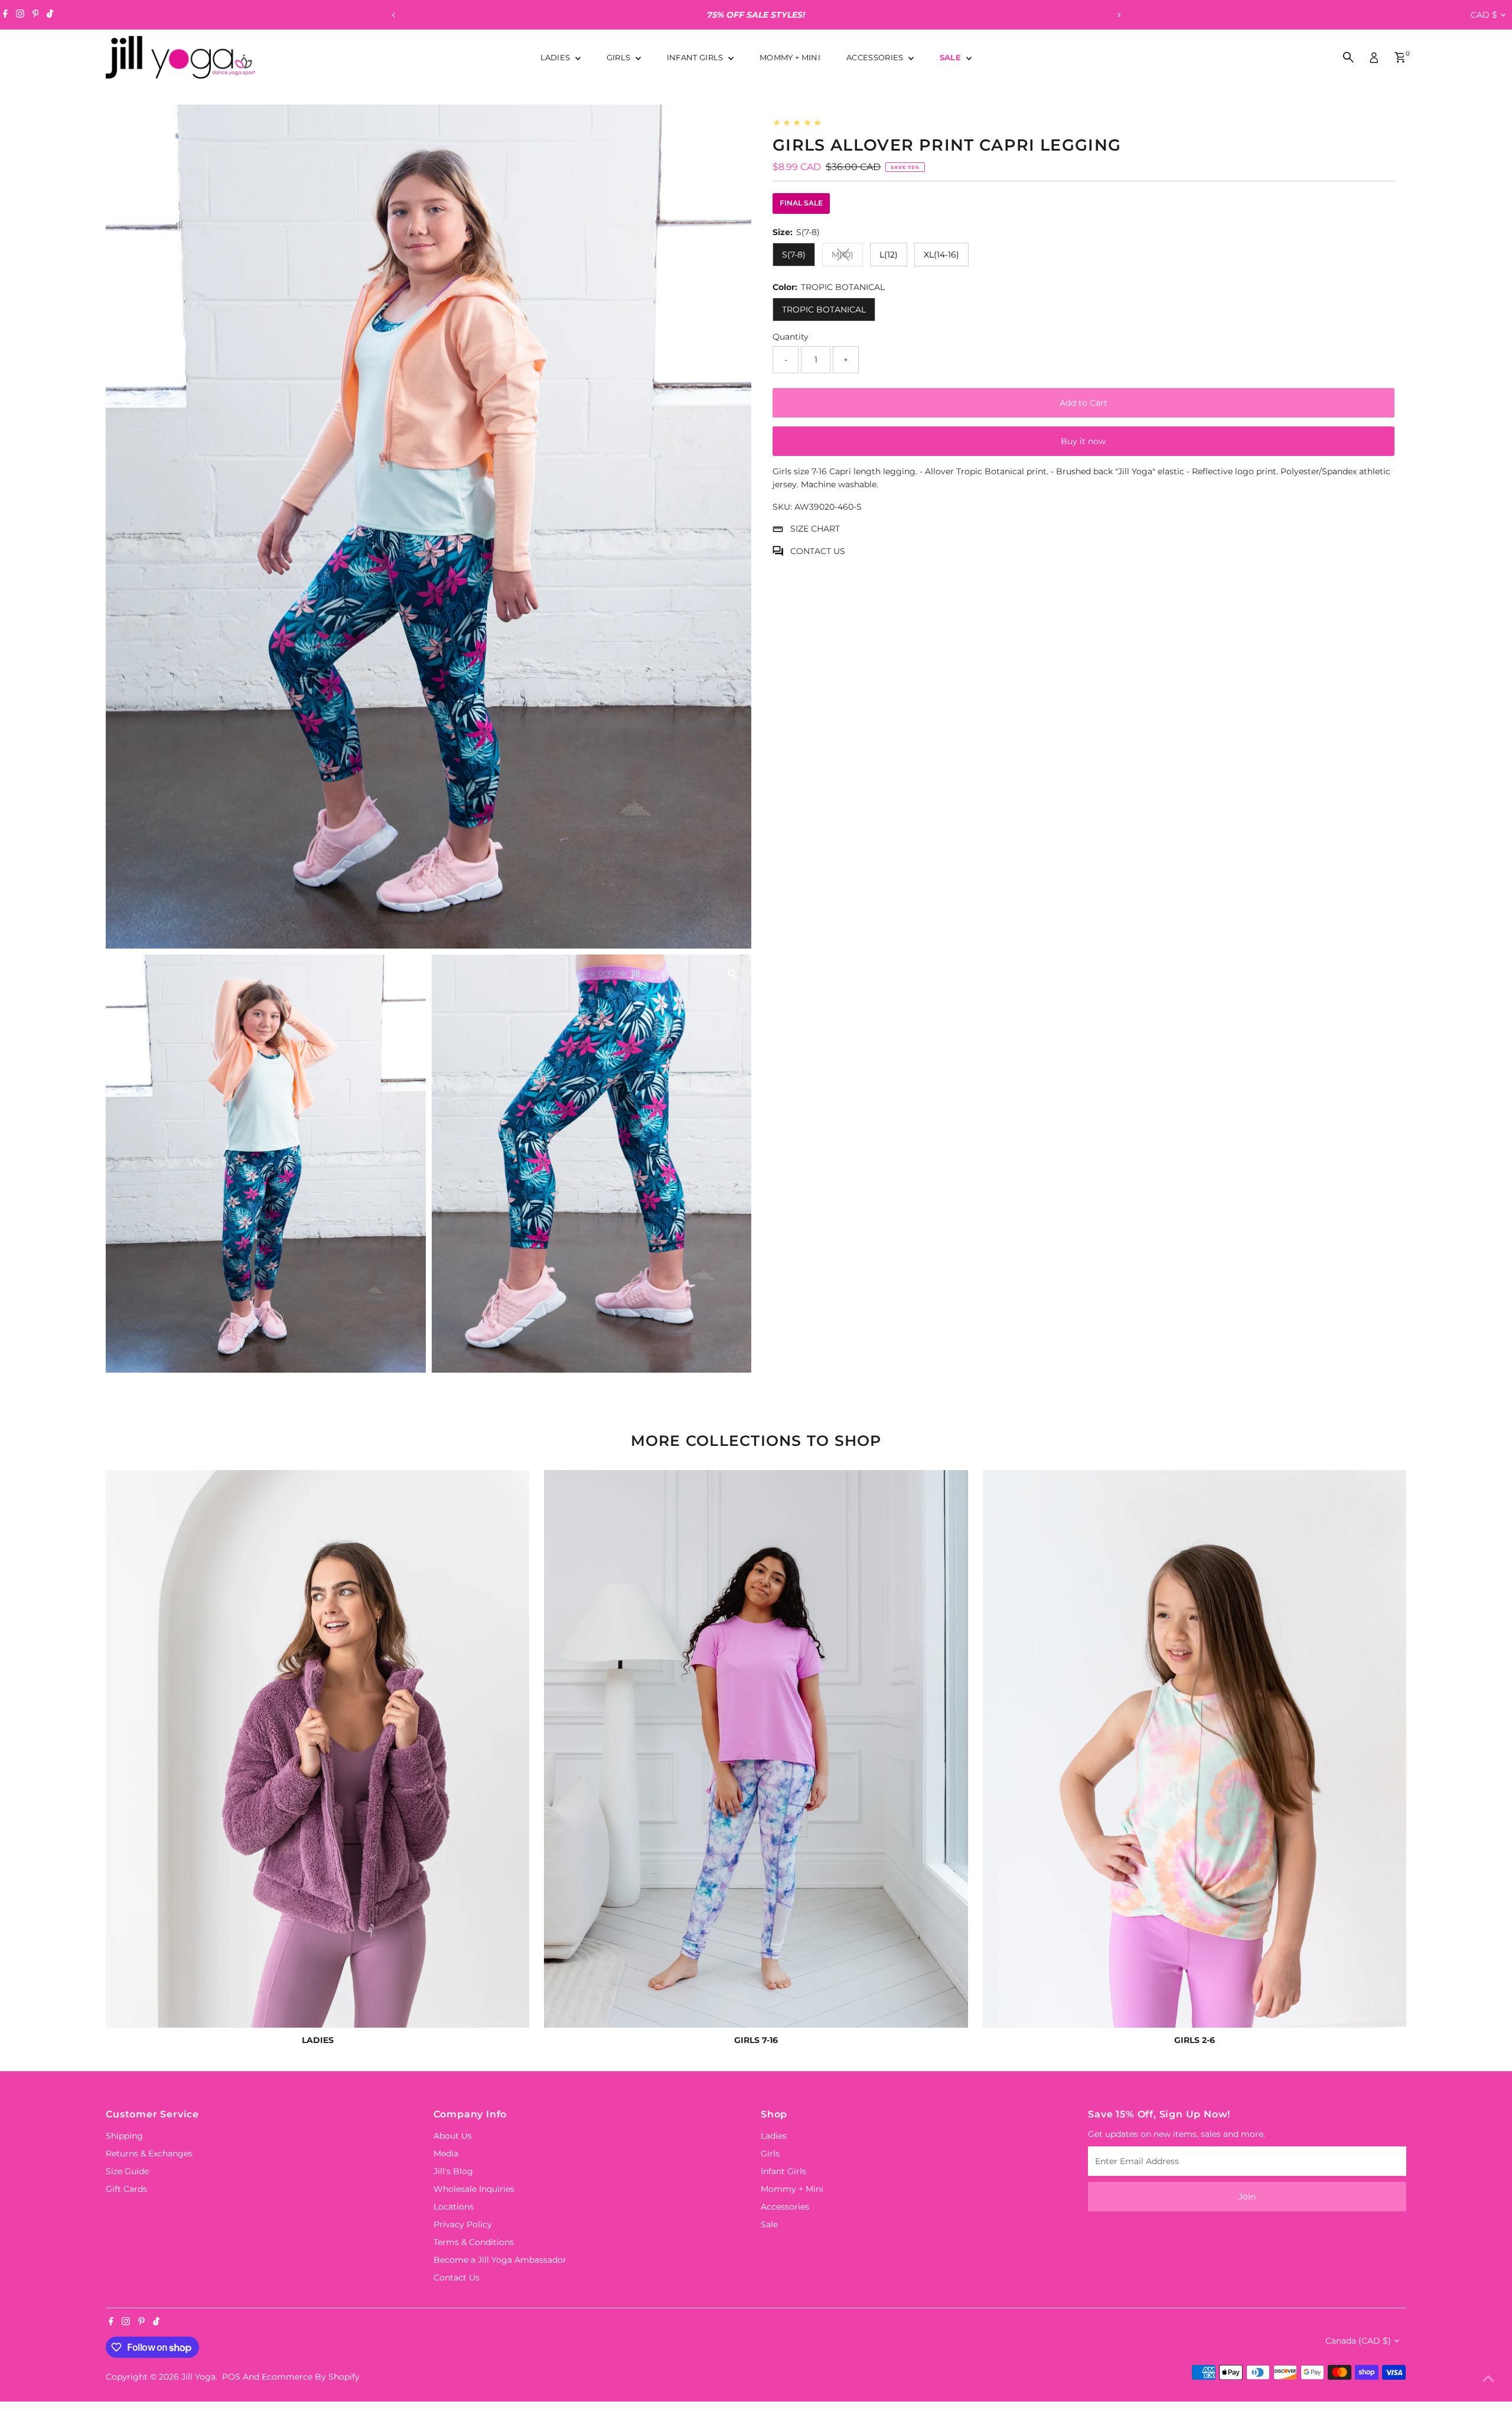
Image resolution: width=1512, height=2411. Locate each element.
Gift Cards (126, 2189)
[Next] (1118, 15)
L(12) (889, 255)
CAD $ (1484, 15)
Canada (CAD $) (1358, 2341)
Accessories (876, 57)
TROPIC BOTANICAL (824, 309)
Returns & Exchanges (149, 2153)
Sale (952, 57)
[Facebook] (5, 15)
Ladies (556, 57)
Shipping (124, 2136)
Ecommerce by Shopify (311, 2377)
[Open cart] (1400, 57)
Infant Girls (696, 57)
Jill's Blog (453, 2171)
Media (446, 2153)
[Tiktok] (50, 15)
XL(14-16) (941, 255)
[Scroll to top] (1488, 2379)
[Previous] (394, 15)
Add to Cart (1084, 403)
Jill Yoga (198, 2377)
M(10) (847, 257)
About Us (453, 2136)
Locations (454, 2207)
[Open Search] (1348, 57)
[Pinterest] (36, 15)
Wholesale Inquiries (474, 2189)
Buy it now (1083, 442)
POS (231, 2377)
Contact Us (457, 2278)
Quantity (791, 337)
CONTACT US (818, 551)
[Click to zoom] (732, 124)
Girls (620, 57)
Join (1247, 2197)
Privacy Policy (463, 2224)
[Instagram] (20, 15)
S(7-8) (794, 255)
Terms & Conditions (474, 2242)
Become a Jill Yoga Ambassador (500, 2260)
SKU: (782, 507)
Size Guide (127, 2171)
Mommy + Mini (790, 57)
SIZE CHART (815, 529)
